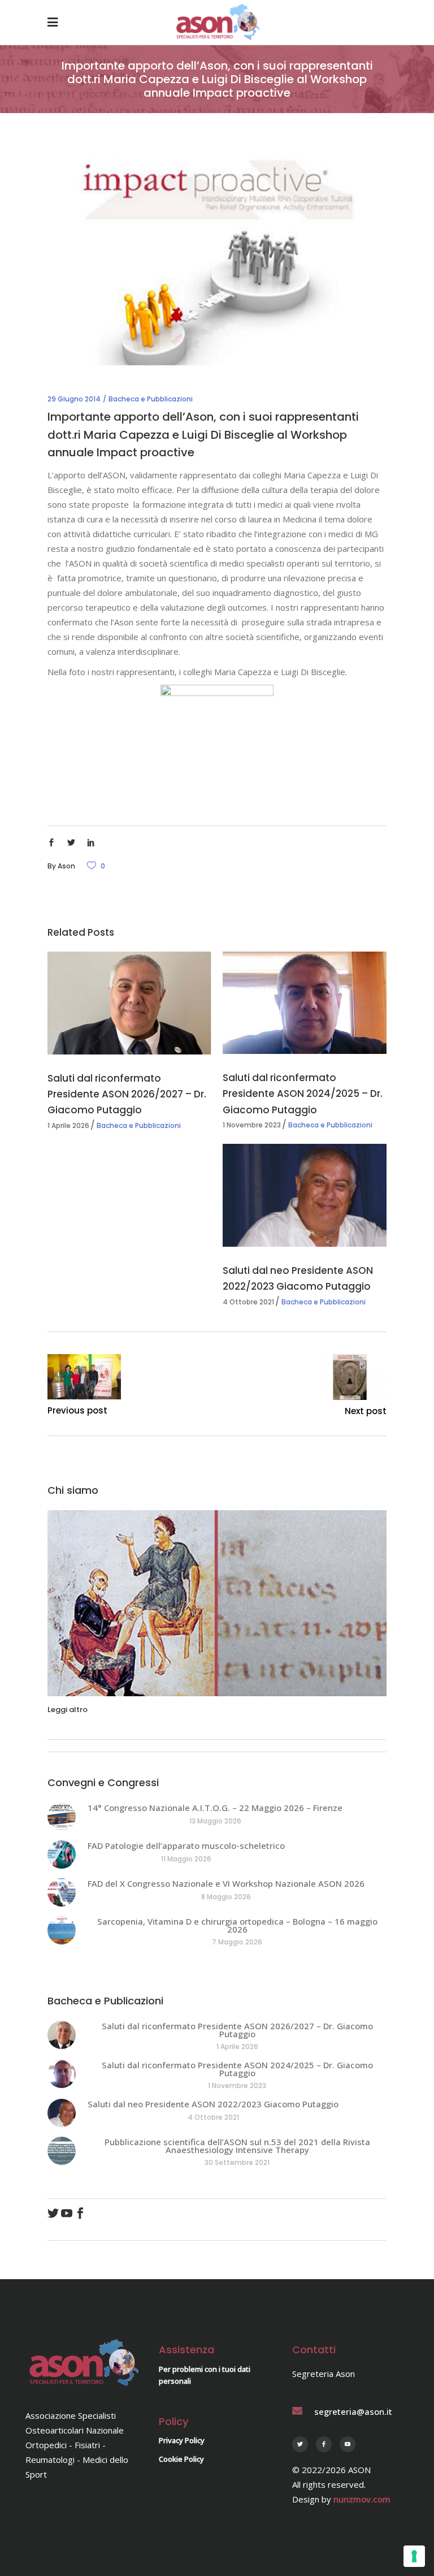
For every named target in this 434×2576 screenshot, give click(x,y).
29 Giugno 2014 (74, 399)
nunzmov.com (362, 2499)
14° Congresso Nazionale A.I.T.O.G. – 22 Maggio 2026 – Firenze (215, 1808)
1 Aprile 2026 (68, 1125)
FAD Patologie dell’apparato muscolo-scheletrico (186, 1845)
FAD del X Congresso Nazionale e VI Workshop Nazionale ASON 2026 (226, 1883)
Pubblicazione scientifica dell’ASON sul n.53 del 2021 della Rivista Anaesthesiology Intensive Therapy (237, 2146)
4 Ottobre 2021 (248, 1302)
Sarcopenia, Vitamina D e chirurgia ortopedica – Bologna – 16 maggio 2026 (237, 1925)
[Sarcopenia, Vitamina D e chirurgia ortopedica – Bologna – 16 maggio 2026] (62, 1930)
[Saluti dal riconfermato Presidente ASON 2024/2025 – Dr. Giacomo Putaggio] (305, 1003)
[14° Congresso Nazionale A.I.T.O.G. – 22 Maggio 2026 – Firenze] (62, 1817)
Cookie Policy (181, 2459)
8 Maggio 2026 (226, 1897)
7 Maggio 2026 (237, 1942)
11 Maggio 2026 (186, 1859)
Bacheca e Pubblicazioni (151, 399)
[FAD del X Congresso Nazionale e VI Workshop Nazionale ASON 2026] (62, 1892)
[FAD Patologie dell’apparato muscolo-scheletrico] (62, 1855)
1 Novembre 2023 (252, 1125)
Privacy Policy (182, 2440)
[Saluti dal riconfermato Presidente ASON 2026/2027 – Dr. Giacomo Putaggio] (129, 1003)
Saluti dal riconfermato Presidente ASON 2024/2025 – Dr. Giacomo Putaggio (303, 1093)
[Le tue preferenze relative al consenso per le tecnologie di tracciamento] (414, 2556)
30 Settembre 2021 (237, 2162)
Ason (66, 866)
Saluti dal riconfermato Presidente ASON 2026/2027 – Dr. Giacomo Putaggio (127, 1094)
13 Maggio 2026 (215, 1821)
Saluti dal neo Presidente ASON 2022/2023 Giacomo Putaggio (213, 2104)
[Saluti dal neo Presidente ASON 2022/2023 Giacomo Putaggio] (305, 1195)
